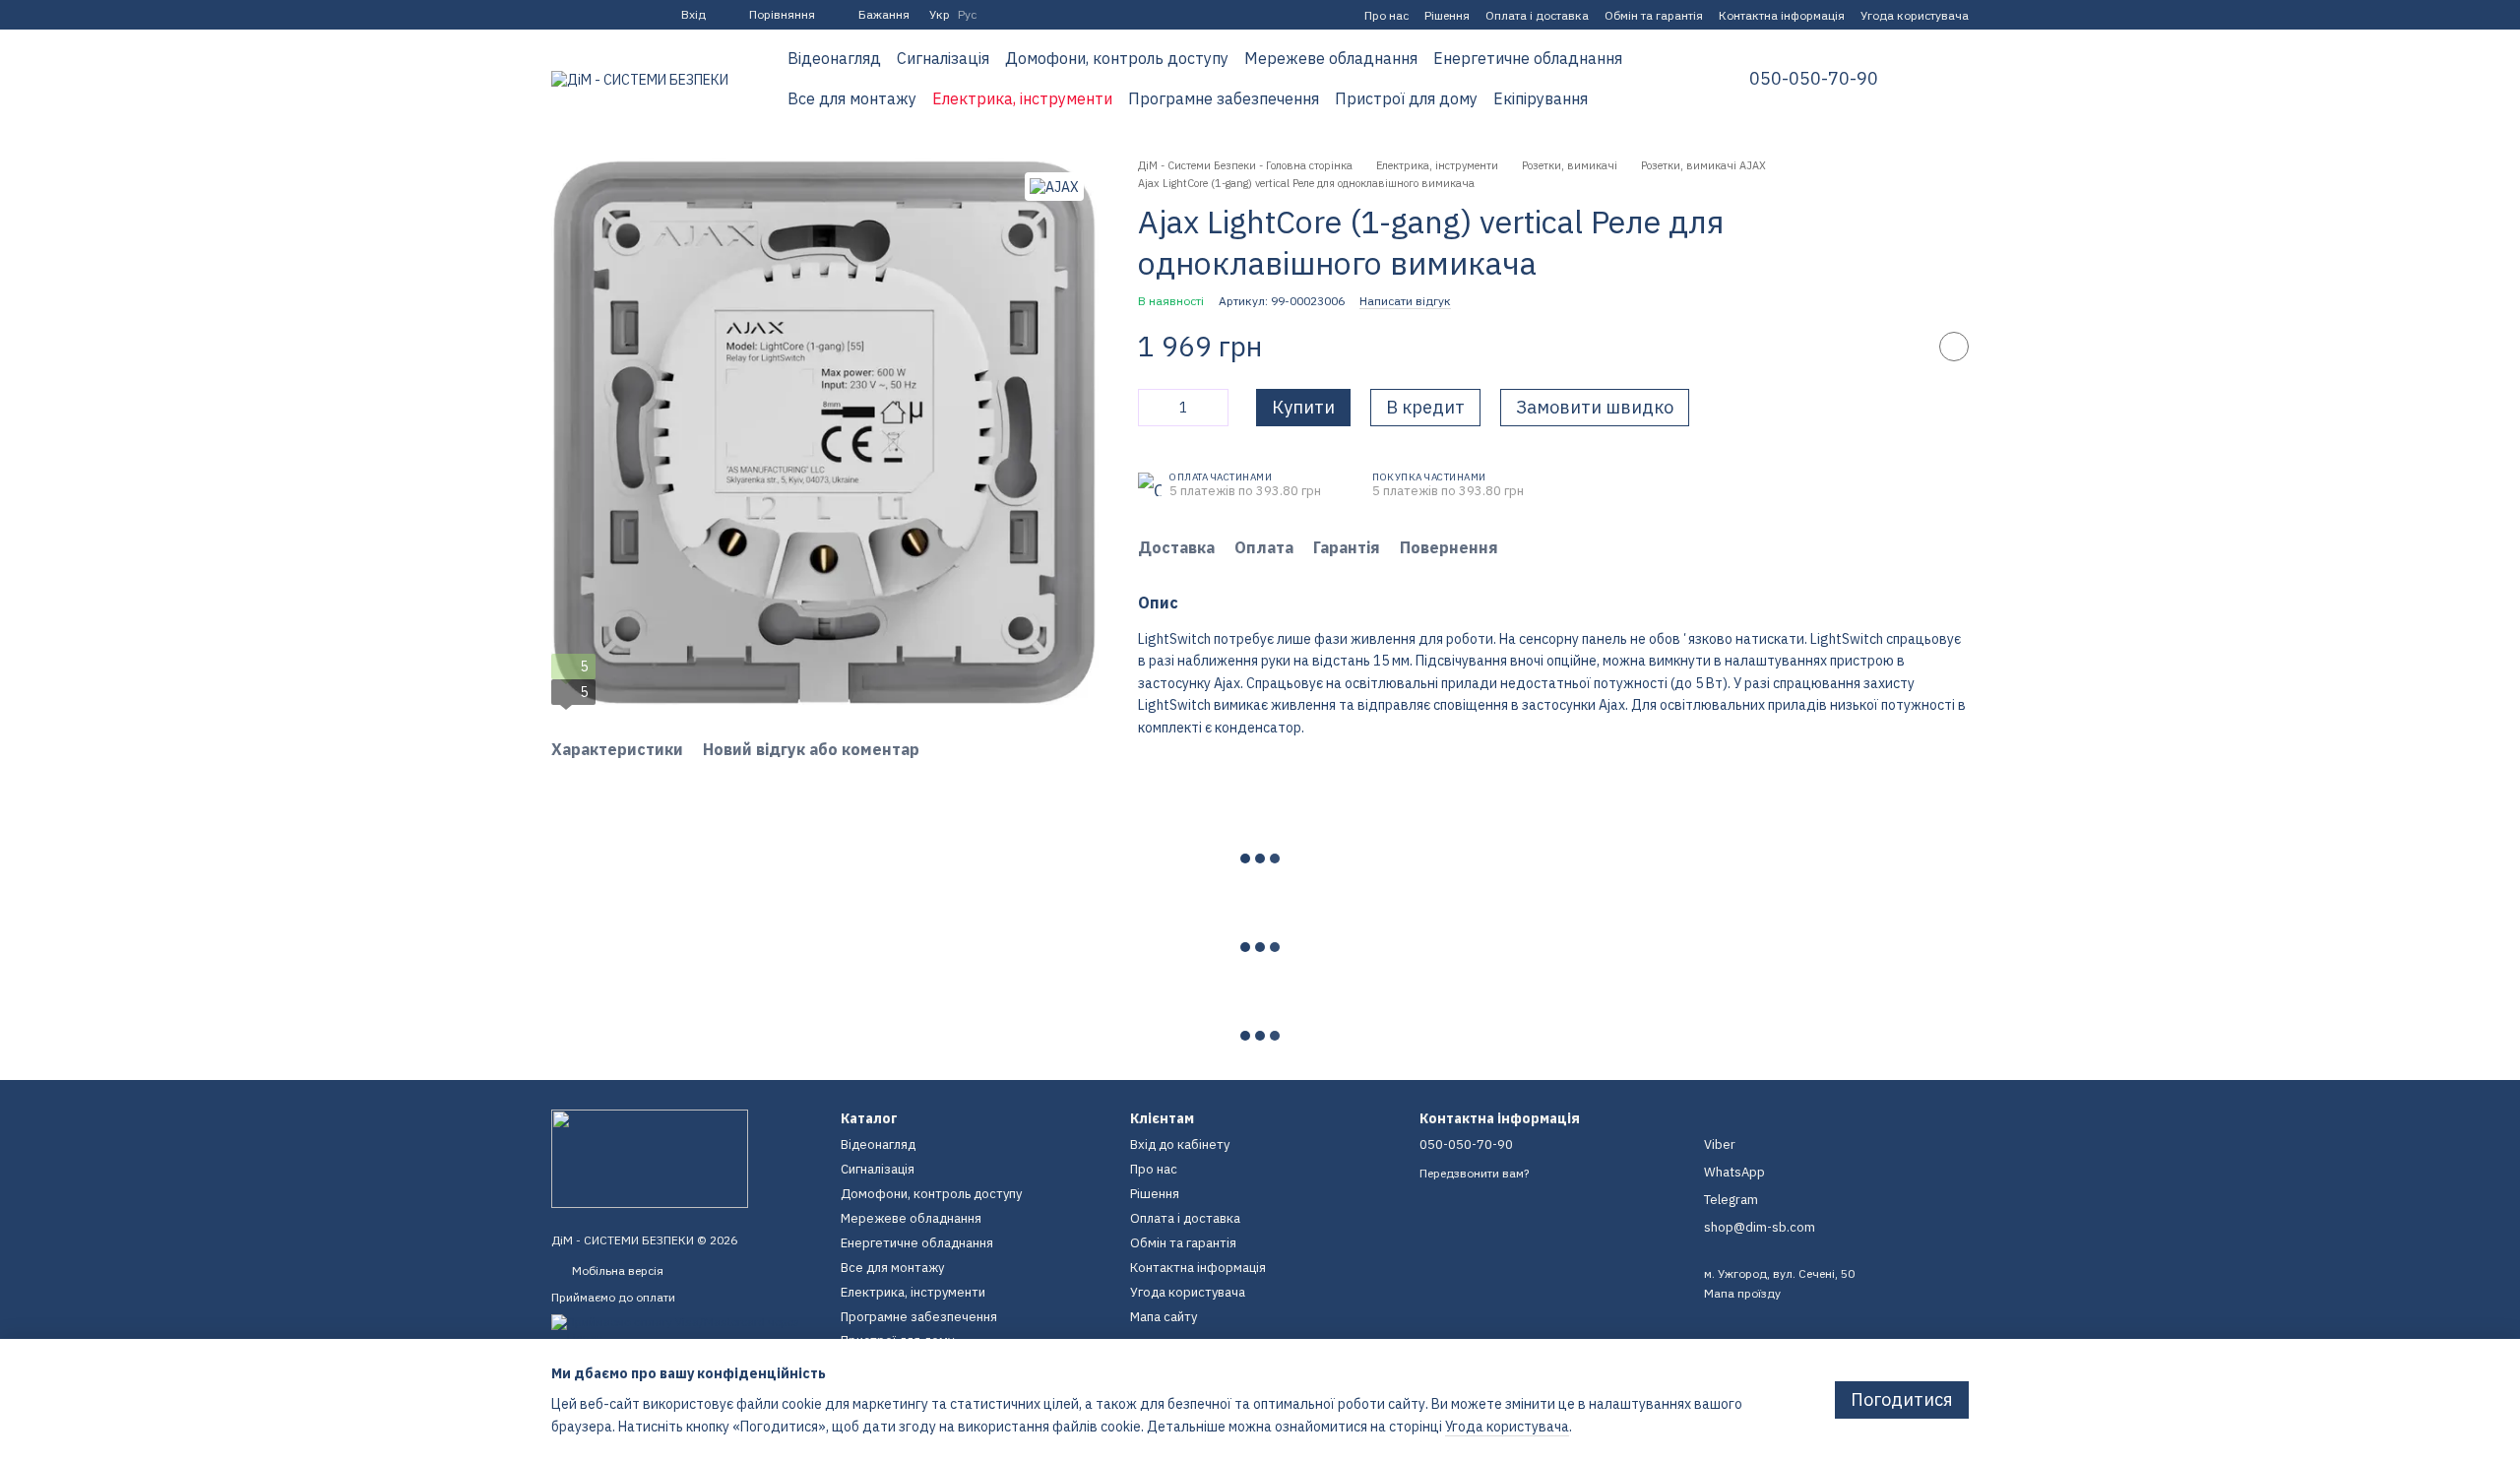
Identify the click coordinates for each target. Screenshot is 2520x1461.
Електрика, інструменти (1022, 98)
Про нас (1386, 15)
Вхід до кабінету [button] (1180, 1144)
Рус (967, 15)
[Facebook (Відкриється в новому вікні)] (559, 15)
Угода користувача (1915, 15)
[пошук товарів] (1667, 79)
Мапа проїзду (1742, 1293)
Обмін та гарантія (1654, 15)
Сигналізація (943, 58)
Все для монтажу (852, 98)
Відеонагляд (834, 58)
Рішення (1447, 15)
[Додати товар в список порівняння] (1905, 347)
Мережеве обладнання (1331, 58)
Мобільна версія (616, 1270)
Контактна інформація (1782, 15)
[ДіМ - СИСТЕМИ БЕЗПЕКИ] (650, 1157)
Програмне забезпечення (1224, 98)
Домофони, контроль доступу (1117, 58)
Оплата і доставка (1537, 15)
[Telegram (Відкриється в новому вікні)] (583, 15)
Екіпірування (1541, 98)
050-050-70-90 (1814, 79)
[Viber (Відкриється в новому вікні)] (606, 15)
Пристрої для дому (1406, 98)
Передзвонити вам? (1474, 1173)
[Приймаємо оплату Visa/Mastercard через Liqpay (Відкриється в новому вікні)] (681, 1329)
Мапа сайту (1164, 1317)
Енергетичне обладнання (1528, 58)
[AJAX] (1054, 187)
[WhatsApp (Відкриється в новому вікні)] (630, 15)
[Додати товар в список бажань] (1954, 347)
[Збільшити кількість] (1214, 408)
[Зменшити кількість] (1153, 408)
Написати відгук (1405, 301)
